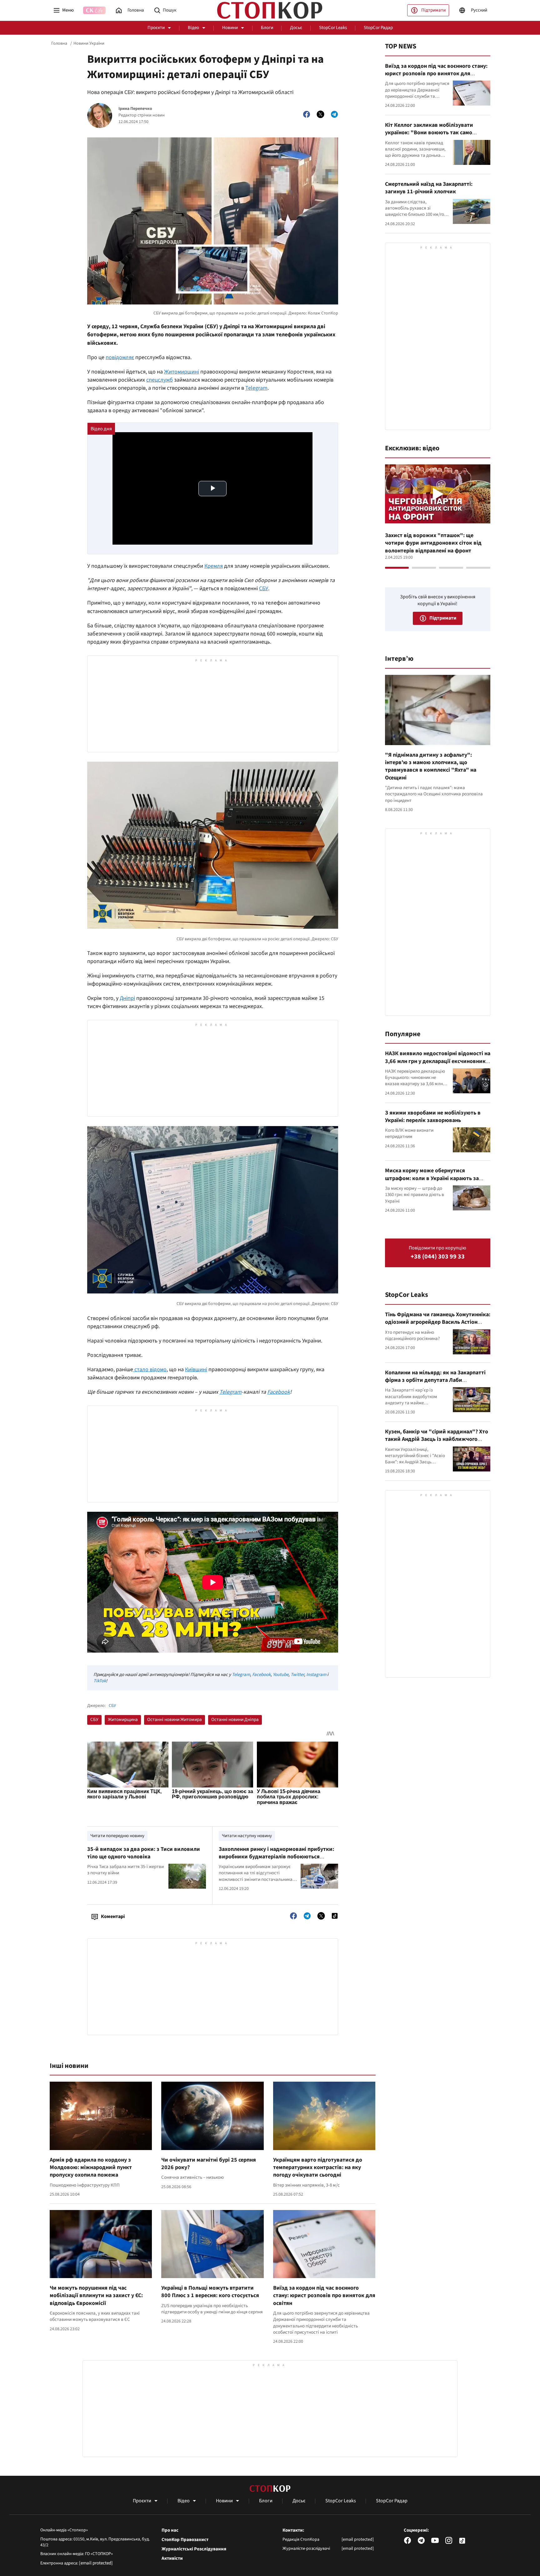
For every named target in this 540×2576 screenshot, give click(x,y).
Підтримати (433, 10)
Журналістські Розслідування (194, 2549)
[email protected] (96, 2563)
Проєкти (156, 28)
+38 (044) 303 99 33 (438, 1257)
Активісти (172, 2559)
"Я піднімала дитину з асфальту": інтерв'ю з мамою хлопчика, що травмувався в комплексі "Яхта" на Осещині (431, 766)
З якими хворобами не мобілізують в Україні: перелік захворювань (433, 1117)
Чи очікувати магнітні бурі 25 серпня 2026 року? (209, 2164)
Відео (193, 28)
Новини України (89, 43)
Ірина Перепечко (135, 109)
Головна (59, 43)
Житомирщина (123, 1720)
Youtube (281, 1675)
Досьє (296, 28)
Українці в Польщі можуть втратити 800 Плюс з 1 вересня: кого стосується (210, 2292)
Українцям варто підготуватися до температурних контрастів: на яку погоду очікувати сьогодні (318, 2168)
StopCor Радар (378, 28)
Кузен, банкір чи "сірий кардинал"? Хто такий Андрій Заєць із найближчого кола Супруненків (437, 1439)
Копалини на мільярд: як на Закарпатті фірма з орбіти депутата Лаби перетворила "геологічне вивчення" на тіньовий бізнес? (436, 1384)
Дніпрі (127, 998)
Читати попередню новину (117, 1836)
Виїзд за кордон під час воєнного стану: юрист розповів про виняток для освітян (324, 2296)
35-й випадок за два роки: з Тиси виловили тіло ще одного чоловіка (144, 1853)
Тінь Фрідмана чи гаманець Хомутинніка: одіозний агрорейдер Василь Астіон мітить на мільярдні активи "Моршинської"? (438, 1326)
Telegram (256, 388)
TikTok (100, 1681)
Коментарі (113, 1916)
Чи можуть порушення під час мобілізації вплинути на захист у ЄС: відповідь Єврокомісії (96, 2296)
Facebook (279, 1392)
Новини (230, 28)
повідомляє (120, 357)
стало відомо (150, 1370)
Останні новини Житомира (175, 1720)
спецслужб (160, 380)
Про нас (170, 2530)
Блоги (267, 28)
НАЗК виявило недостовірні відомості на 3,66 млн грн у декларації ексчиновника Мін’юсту (438, 1061)
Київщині (196, 1370)
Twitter (297, 1675)
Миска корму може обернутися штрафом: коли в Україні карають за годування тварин (432, 1178)
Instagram (316, 1675)
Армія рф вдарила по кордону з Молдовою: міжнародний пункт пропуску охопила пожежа (91, 2168)
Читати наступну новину (247, 1836)
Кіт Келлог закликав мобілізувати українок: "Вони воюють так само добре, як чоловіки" (429, 133)
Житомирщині (182, 372)
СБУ (264, 588)
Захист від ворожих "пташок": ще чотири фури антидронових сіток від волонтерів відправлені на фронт (433, 543)
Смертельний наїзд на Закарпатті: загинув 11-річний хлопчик (429, 188)
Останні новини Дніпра (235, 1720)
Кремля (214, 566)
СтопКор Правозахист (185, 2540)
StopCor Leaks (333, 28)
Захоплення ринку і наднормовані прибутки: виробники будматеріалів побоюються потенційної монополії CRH (276, 1857)
